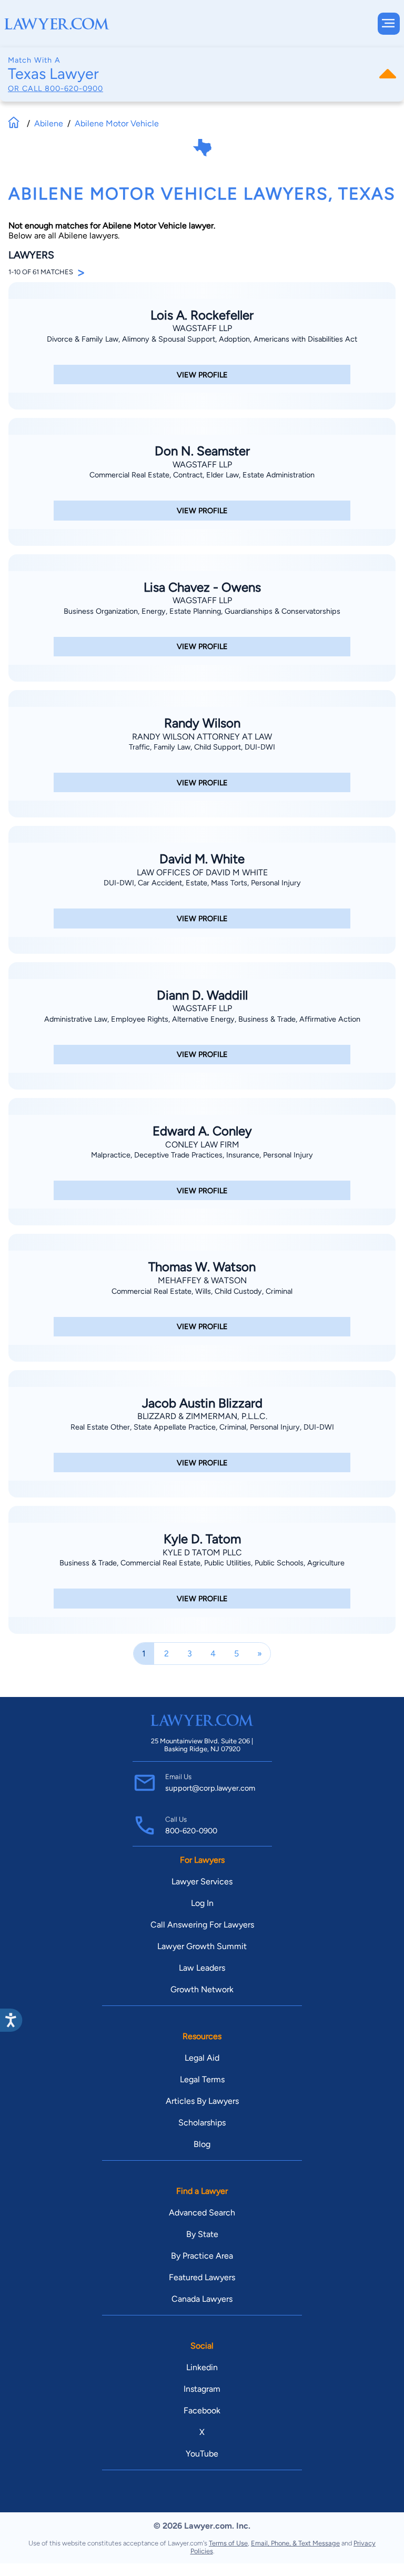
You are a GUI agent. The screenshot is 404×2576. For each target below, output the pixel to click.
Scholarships (202, 2123)
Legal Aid (202, 2058)
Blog (202, 2144)
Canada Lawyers (202, 2299)
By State (202, 2234)
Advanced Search (202, 2213)
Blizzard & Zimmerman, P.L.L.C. (202, 1416)
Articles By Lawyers (202, 2101)
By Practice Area (202, 2256)
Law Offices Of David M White (202, 872)
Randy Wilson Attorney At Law (202, 737)
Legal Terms (202, 2079)
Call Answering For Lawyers (202, 1925)
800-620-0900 (74, 88)
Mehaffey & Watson (202, 1280)
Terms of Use (228, 2543)
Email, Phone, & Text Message (295, 2543)
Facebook (202, 2410)
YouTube (202, 2454)
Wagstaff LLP (202, 328)
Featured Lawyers (202, 2277)
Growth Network (202, 1989)
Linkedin (202, 2367)
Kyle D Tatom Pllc (202, 1552)
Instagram (202, 2389)
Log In (202, 1903)
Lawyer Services (202, 1881)
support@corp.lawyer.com (210, 1788)
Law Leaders (202, 1968)
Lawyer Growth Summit (202, 1946)
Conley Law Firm (202, 1145)
